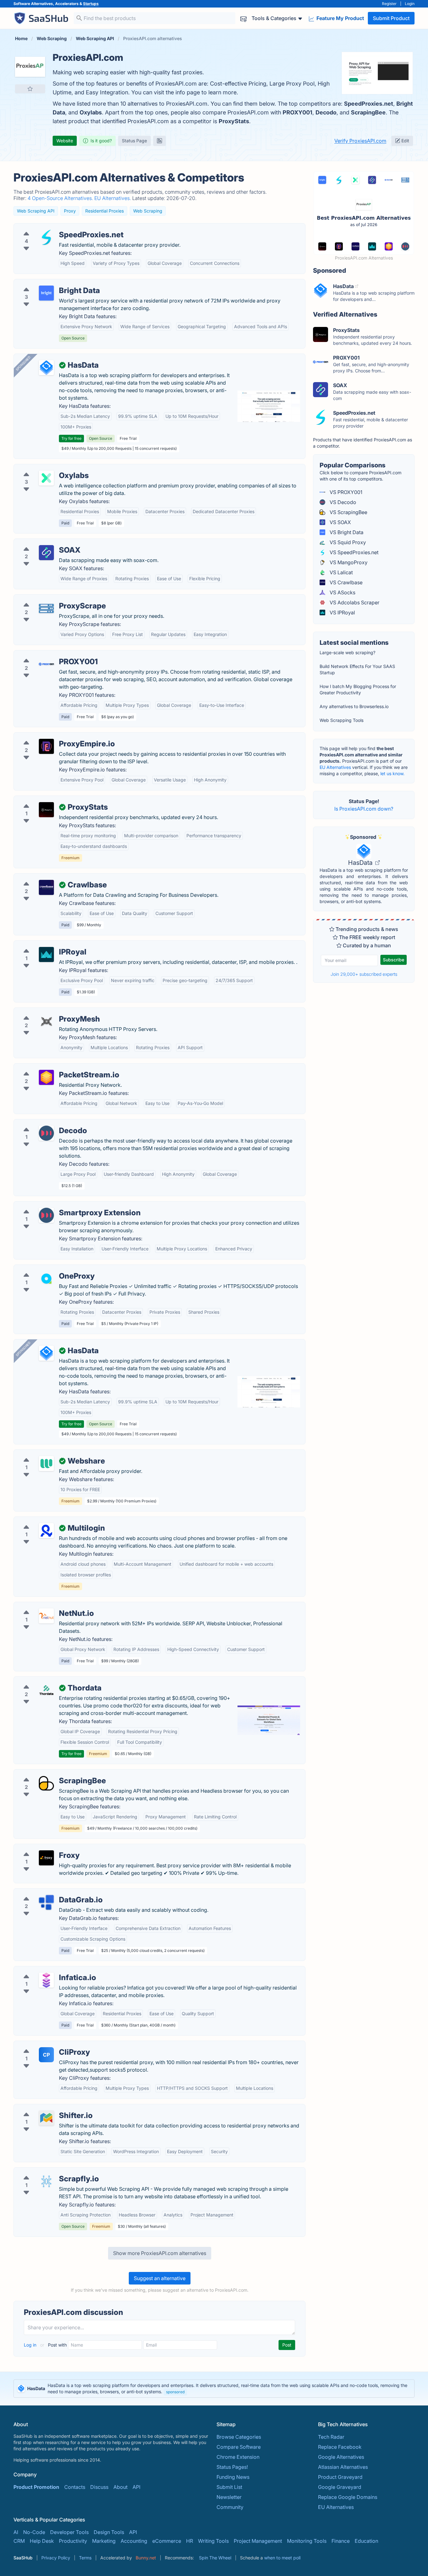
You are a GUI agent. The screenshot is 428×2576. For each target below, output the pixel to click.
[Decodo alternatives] (46, 1133)
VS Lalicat (341, 572)
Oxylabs (91, 112)
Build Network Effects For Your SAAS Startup (357, 669)
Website (65, 141)
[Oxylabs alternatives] (46, 478)
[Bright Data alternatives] (46, 293)
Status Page (134, 141)
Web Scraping (148, 211)
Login (410, 4)
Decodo (326, 112)
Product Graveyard (340, 2477)
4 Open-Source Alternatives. (61, 198)
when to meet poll (282, 2558)
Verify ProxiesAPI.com (360, 141)
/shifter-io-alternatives (45, 2108)
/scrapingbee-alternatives (49, 1773)
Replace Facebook (340, 2447)
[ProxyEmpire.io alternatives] (46, 746)
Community (230, 2507)
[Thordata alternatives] (46, 1690)
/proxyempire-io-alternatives (53, 736)
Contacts (75, 2487)
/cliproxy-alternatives (44, 2045)
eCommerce (167, 2541)
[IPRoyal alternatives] (46, 954)
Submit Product (391, 18)
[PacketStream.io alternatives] (46, 1077)
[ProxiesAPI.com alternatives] (30, 67)
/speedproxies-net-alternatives (55, 227)
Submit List (229, 2487)
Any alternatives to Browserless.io (354, 706)
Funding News (233, 2477)
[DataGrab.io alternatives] (46, 1902)
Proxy (70, 211)
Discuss (99, 2487)
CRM (19, 2541)
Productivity (73, 2541)
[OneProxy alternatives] (46, 1279)
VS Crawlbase (345, 582)
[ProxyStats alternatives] (46, 810)
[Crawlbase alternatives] (46, 887)
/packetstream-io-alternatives (54, 1067)
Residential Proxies (104, 211)
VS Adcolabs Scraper (354, 602)
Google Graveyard (340, 2487)
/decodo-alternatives (43, 1123)
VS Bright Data (346, 532)
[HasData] (46, 368)
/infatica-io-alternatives (46, 1970)
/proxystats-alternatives (47, 800)
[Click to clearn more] (214, 2389)
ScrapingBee (368, 112)
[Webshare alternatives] (46, 1464)
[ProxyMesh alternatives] (46, 1022)
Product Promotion (36, 2487)
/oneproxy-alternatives (45, 1269)
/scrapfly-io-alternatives (47, 2171)
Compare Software (239, 2447)
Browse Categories (239, 2437)
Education (366, 2541)
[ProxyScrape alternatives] (46, 608)
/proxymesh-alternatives (47, 1012)
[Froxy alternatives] (46, 1858)
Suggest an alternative (160, 2278)
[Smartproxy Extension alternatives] (46, 1215)
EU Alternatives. (113, 198)
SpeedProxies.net (369, 104)
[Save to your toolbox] (30, 89)
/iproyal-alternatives (42, 944)
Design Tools (109, 2532)
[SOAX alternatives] (46, 553)
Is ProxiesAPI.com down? (364, 809)
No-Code (34, 2532)
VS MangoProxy (348, 562)
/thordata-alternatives (44, 1680)
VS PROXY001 (345, 492)
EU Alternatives (335, 767)
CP (46, 2055)
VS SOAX (340, 522)
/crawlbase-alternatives (46, 877)
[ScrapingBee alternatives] (46, 1783)
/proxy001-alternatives (45, 654)
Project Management (258, 2541)
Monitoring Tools (307, 2541)
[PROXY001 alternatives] (46, 664)
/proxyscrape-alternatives (49, 598)
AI (16, 2532)
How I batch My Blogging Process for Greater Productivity (358, 689)
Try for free (71, 438)
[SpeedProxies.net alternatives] (46, 237)
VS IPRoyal (342, 612)
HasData (361, 863)
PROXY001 (298, 112)
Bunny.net (146, 2558)
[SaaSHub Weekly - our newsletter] (243, 18)
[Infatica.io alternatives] (46, 1980)
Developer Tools (69, 2532)
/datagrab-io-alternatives (48, 1892)
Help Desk (42, 2541)
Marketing (104, 2541)
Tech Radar (331, 2437)
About (120, 2487)
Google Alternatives (341, 2457)
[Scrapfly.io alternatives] (46, 2181)
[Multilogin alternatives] (46, 1531)
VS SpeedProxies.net (353, 552)
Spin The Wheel (215, 2558)
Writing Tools (213, 2541)
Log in (31, 2345)
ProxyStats (234, 121)
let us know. (392, 773)
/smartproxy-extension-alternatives (60, 1205)
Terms (85, 2558)
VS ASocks (342, 592)
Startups (91, 4)
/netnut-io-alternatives (45, 1606)
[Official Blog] (159, 141)
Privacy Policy (56, 2558)
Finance (341, 2541)
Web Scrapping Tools (342, 720)
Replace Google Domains (348, 2497)
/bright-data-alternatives (47, 283)
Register (389, 4)
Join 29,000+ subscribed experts (364, 974)
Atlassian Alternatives (343, 2467)
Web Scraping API (36, 211)
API (136, 2487)
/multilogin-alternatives (46, 1521)
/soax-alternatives (40, 543)
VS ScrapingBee (348, 512)
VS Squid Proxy (347, 542)
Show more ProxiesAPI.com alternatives (160, 2253)
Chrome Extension (238, 2457)
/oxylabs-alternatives (44, 468)
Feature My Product (340, 18)
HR (190, 2541)
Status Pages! (232, 2467)
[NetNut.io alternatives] (46, 1616)
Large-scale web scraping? (347, 652)
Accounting (134, 2541)
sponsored (175, 2392)
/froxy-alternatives (40, 1848)
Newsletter (229, 2497)
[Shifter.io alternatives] (46, 2118)
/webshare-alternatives (46, 1454)
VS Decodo (342, 502)
